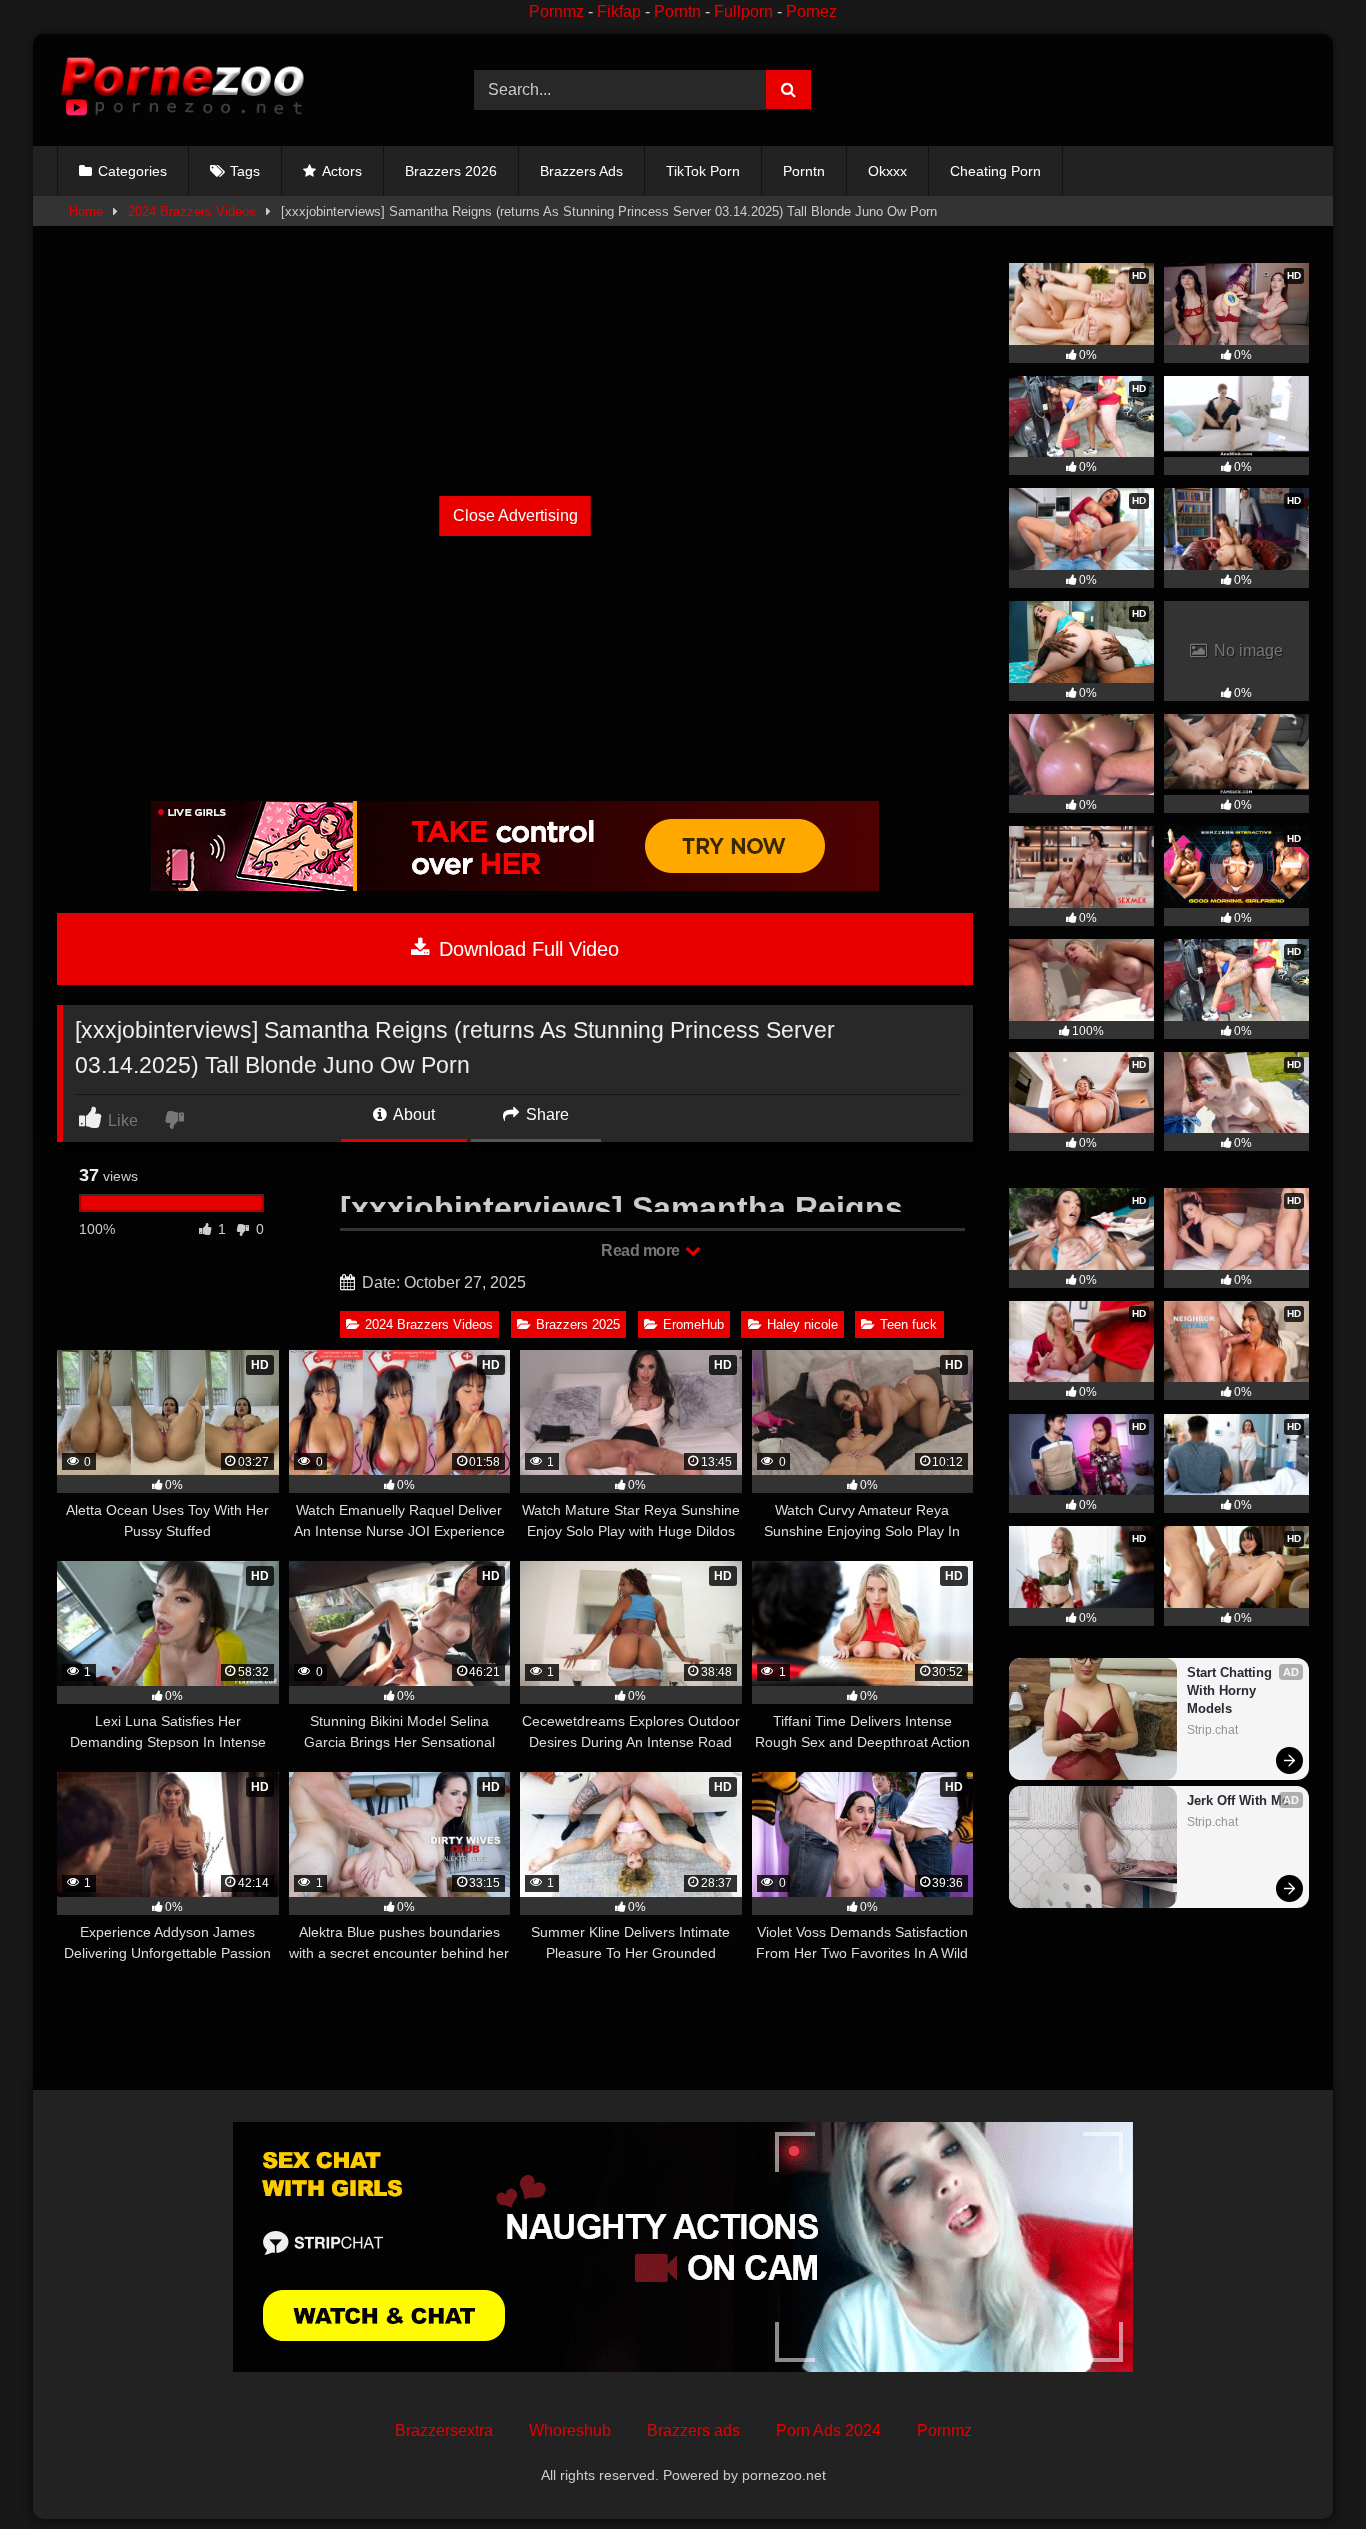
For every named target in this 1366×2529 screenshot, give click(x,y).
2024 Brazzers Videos (192, 211)
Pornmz (556, 11)
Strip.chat (1212, 1730)
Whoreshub (570, 2430)
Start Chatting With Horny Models (1231, 1690)
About (412, 1114)
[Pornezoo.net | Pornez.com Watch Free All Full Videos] (182, 90)
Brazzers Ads (581, 171)
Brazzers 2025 (578, 1324)
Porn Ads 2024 (828, 2430)
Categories (132, 171)
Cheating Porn (995, 171)
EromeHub (693, 1324)
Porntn (677, 11)
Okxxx (887, 171)
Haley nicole (802, 1324)
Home (86, 211)
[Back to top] (1304, 2469)
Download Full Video (526, 949)
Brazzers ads (693, 2430)
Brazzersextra (444, 2430)
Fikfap (619, 11)
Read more (642, 1250)
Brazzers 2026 (451, 171)
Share (545, 1114)
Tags (245, 171)
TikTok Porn (703, 171)
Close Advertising (515, 515)
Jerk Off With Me (1238, 1800)
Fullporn (743, 11)
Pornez (811, 11)
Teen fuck (908, 1324)
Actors (342, 171)
